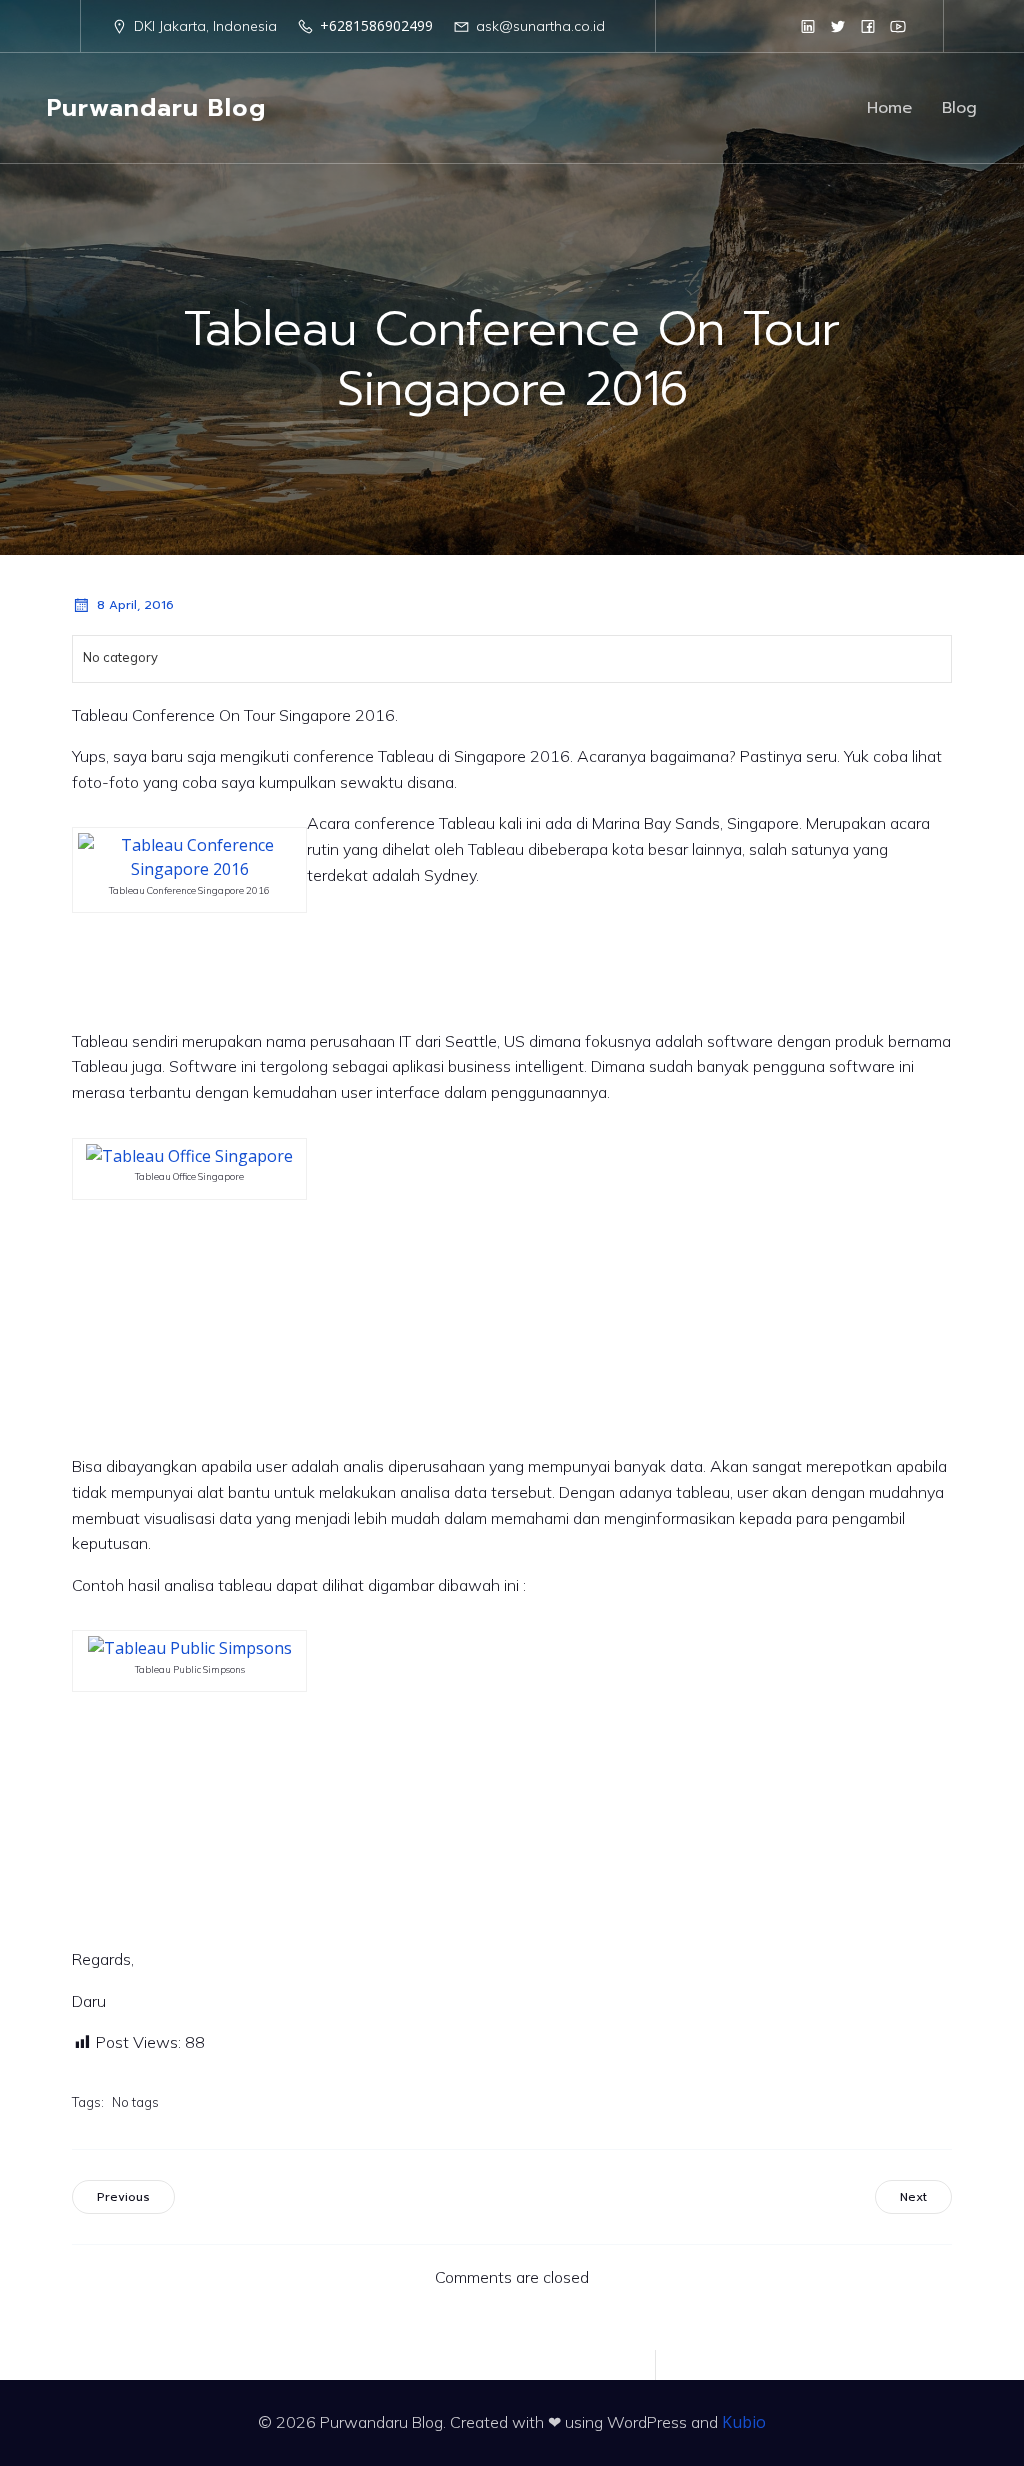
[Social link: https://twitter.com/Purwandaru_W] (838, 26)
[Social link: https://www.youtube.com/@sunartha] (898, 26)
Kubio (744, 2422)
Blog (959, 108)
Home (889, 108)
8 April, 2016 (135, 605)
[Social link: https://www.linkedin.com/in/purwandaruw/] (808, 26)
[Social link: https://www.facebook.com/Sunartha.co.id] (868, 26)
